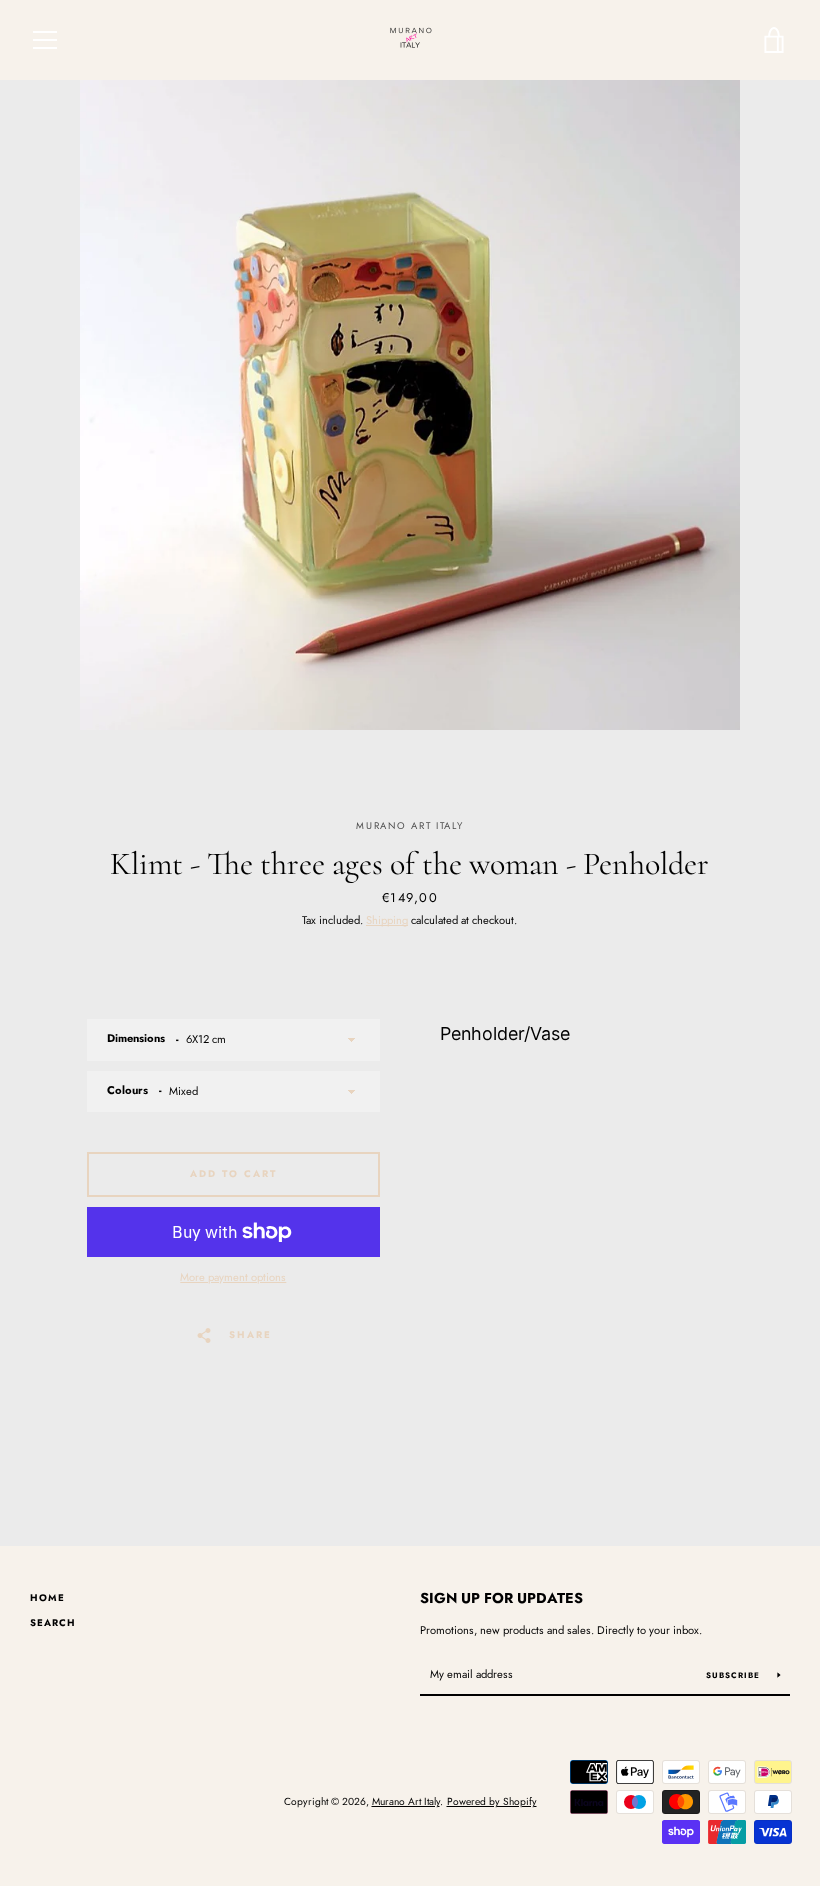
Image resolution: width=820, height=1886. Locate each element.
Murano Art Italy (406, 1801)
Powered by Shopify (492, 1801)
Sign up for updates (501, 1598)
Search (53, 1623)
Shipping (387, 920)
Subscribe (734, 1675)
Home (47, 1598)
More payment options (233, 1277)
